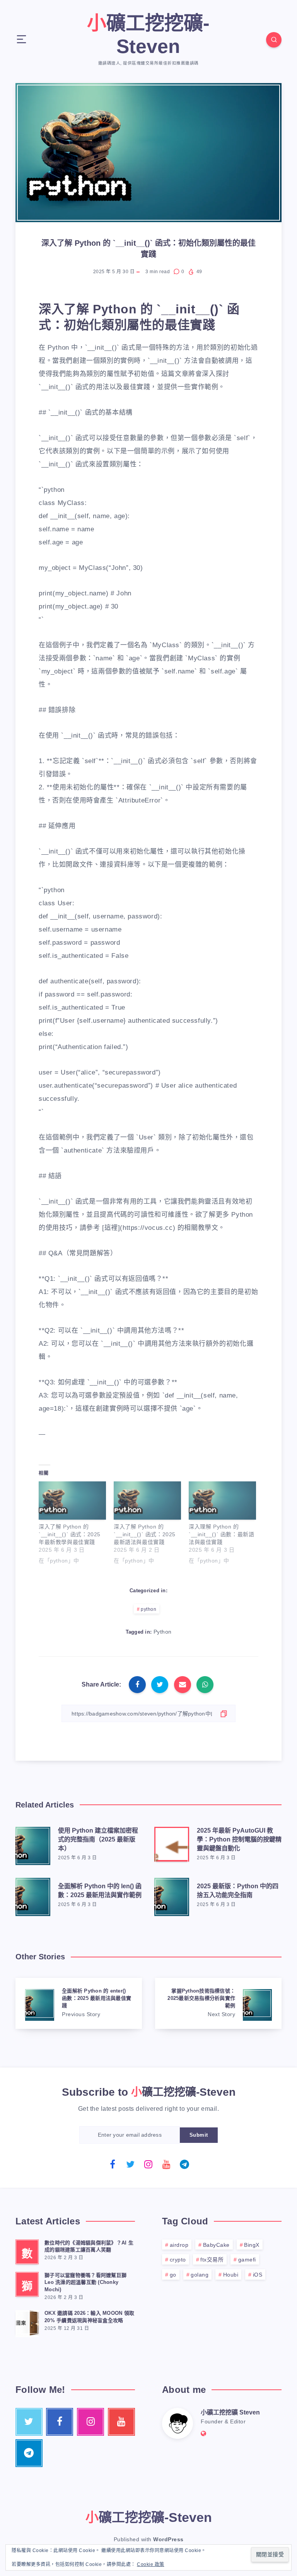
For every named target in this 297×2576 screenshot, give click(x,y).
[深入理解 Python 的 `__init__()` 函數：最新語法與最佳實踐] (222, 1501)
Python (163, 1632)
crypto (178, 2260)
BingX (252, 2245)
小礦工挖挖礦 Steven (230, 2412)
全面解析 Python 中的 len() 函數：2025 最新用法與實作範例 (100, 1891)
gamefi (247, 2260)
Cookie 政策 (151, 2564)
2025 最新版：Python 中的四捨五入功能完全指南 (238, 1891)
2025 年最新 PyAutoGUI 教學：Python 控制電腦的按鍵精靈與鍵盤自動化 (239, 1839)
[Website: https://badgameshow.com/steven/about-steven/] (204, 2434)
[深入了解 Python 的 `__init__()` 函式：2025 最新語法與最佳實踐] (147, 1501)
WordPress (168, 2539)
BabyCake (216, 2245)
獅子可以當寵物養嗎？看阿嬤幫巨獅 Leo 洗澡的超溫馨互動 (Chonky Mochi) (85, 2283)
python (148, 1609)
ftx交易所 (212, 2260)
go (173, 2275)
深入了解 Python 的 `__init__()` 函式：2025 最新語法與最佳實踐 (145, 1534)
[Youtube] (167, 2164)
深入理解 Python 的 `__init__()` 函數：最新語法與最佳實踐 (221, 1534)
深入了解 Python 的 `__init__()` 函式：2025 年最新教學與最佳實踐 (70, 1534)
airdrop (179, 2245)
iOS (258, 2275)
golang (200, 2275)
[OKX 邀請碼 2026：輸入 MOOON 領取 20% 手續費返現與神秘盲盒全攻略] (27, 2323)
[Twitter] (131, 2164)
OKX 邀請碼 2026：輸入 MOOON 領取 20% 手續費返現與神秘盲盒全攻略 (89, 2317)
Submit (199, 2135)
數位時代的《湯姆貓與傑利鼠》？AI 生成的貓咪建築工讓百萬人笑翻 (89, 2246)
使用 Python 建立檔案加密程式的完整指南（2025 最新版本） (98, 1839)
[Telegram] (184, 2164)
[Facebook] (113, 2164)
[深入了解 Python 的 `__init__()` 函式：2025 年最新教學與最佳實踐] (72, 1501)
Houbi (231, 2275)
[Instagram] (148, 2164)
